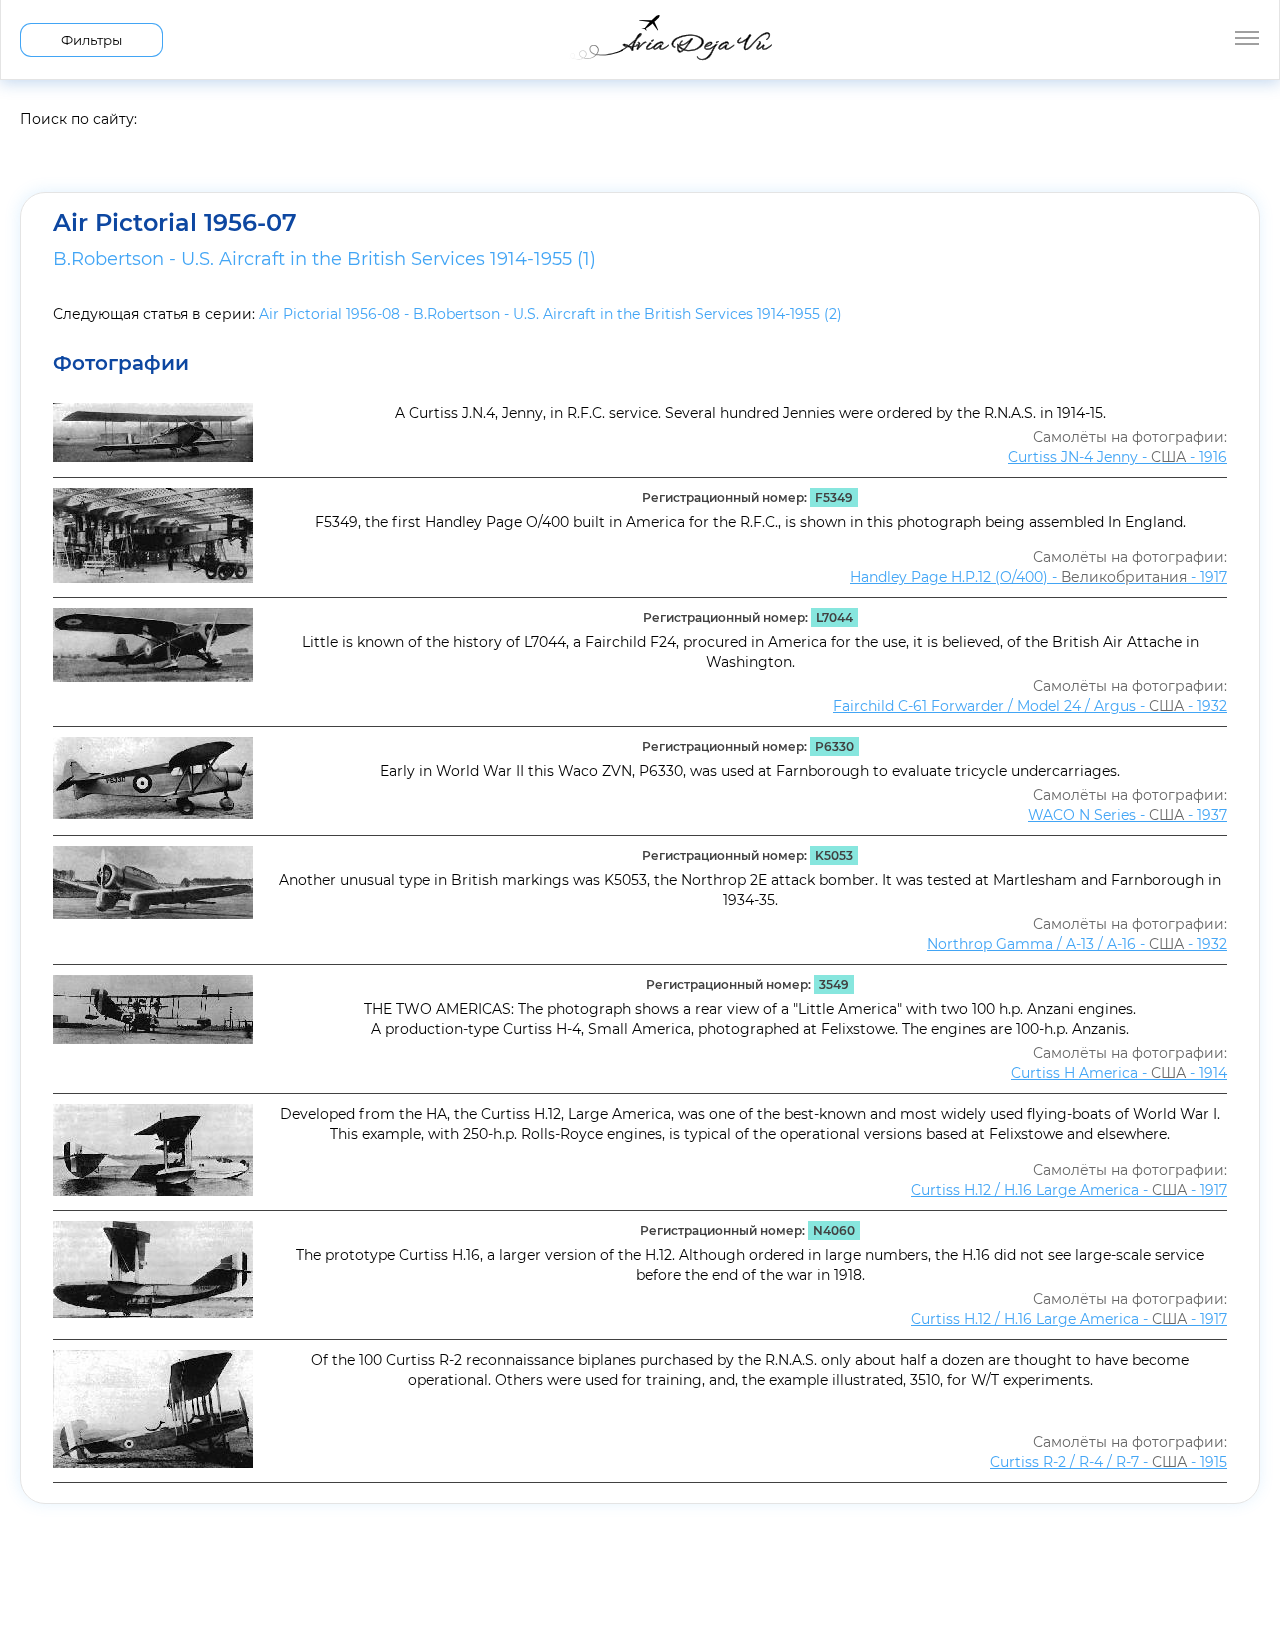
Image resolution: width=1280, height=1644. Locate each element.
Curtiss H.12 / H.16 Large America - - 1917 (1069, 1190)
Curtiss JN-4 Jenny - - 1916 (1117, 457)
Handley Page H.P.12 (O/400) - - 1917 (1038, 577)
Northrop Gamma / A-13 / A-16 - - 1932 (1077, 944)
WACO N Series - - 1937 (1127, 815)
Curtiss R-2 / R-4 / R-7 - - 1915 (1108, 1462)
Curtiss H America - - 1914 (1119, 1073)
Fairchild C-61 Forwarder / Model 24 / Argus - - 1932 (1030, 706)
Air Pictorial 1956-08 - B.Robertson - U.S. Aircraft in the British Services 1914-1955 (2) (550, 314)
